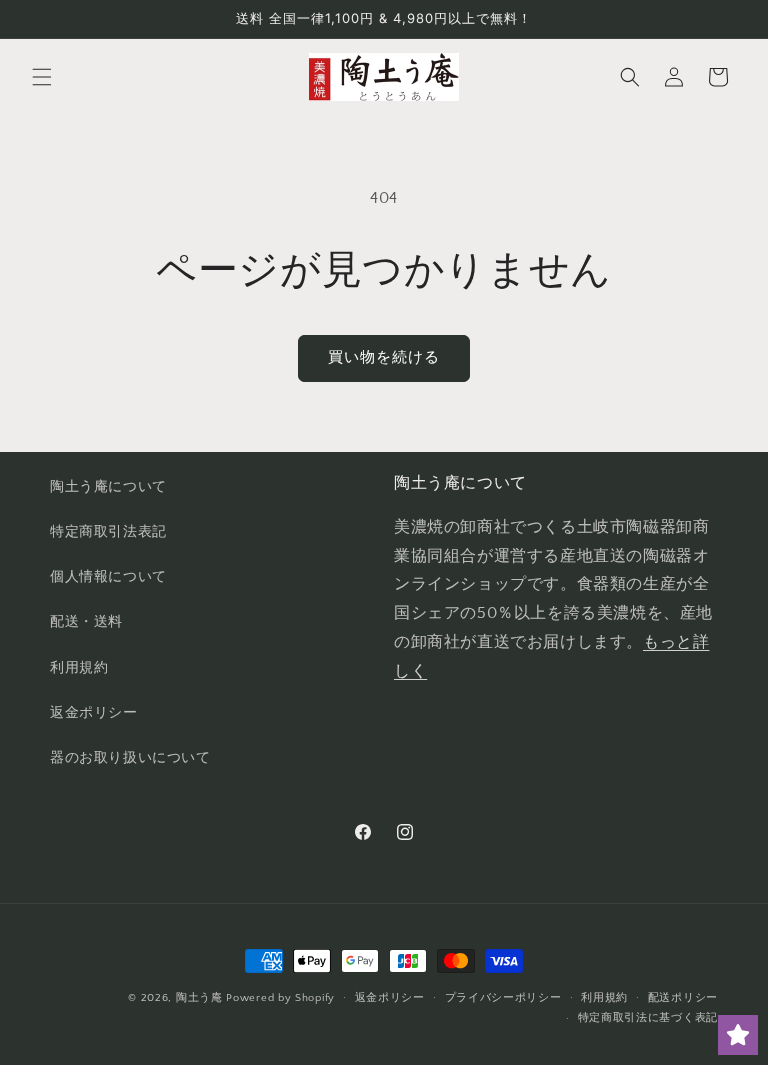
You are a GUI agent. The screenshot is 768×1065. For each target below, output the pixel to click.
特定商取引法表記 (108, 532)
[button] (42, 77)
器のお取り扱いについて (130, 758)
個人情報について (108, 577)
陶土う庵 (199, 998)
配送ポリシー (683, 998)
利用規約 (79, 668)
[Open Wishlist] (738, 1035)
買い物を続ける (384, 357)
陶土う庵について (108, 487)
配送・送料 (86, 622)
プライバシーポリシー (503, 998)
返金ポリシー (94, 713)
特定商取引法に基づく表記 (648, 1018)
